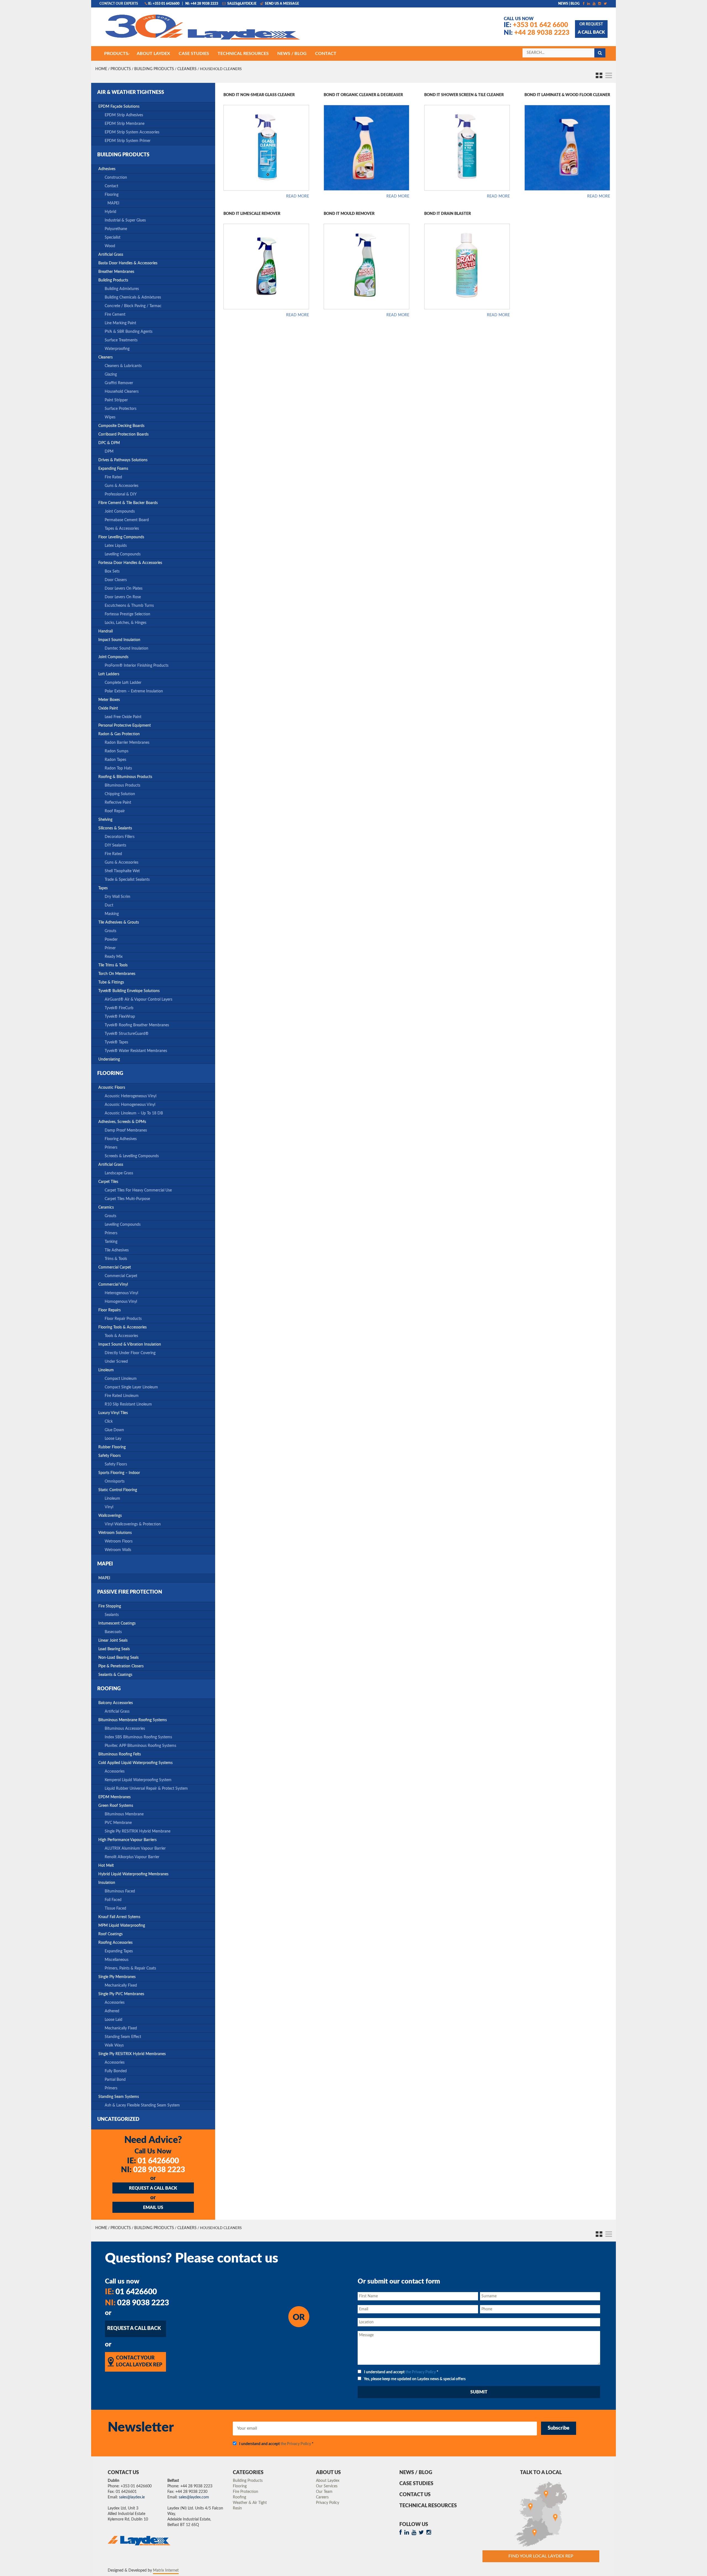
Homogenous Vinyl (121, 1302)
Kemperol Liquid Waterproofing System (138, 1780)
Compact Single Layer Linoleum (131, 1387)
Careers (322, 2497)
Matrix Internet (166, 2570)
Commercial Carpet (115, 1267)
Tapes (103, 888)
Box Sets (112, 571)
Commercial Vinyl (113, 1285)
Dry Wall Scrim (118, 897)
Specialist (113, 238)
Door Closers (116, 580)
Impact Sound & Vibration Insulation (130, 1344)
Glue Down (114, 1430)
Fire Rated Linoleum (122, 1396)
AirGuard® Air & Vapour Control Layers (139, 1000)
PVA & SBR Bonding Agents (129, 332)
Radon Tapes (115, 760)
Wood (110, 246)
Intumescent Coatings (117, 1623)
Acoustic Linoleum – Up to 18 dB (134, 1113)
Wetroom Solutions (115, 1533)
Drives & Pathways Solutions (123, 460)
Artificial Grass (111, 255)
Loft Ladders (109, 674)
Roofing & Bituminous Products (125, 777)
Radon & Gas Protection (119, 734)
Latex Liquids (116, 546)
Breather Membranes (116, 272)
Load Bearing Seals (114, 1649)
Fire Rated (113, 477)
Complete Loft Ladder (123, 683)
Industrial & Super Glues (125, 220)
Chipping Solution (120, 794)
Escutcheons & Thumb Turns (129, 606)
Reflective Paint (118, 803)
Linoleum (106, 1370)
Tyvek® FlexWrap (120, 1017)
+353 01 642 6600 (536, 25)
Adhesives (107, 169)
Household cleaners (122, 392)
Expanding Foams (113, 469)
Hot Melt (106, 1866)
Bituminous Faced (120, 1891)
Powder (111, 940)
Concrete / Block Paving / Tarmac (133, 306)
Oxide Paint (108, 708)
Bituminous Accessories (125, 1729)
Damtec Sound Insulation (126, 648)
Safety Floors (110, 1456)
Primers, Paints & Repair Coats (130, 1968)
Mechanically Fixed (121, 1986)
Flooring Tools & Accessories (122, 1327)
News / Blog (416, 2473)
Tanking (111, 1242)
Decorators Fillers (120, 837)
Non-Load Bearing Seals (118, 1658)
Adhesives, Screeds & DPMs (122, 1122)
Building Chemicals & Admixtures (133, 297)
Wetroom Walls (118, 1550)
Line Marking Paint (120, 323)
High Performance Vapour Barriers (127, 1840)
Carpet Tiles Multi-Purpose (127, 1199)
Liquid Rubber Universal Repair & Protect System (146, 1789)
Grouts (110, 931)
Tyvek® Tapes (116, 1042)
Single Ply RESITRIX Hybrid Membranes (132, 2054)
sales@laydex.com (194, 2497)
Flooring (112, 195)
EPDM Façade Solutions (119, 107)
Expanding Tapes (119, 1951)
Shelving (105, 820)
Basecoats (113, 1632)
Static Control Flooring (118, 1490)
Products (121, 69)
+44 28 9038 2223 (537, 33)
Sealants (112, 1615)
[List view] (607, 74)
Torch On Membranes (117, 974)
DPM (109, 452)
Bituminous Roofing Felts (120, 1754)
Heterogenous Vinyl (121, 1293)
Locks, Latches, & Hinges (126, 623)
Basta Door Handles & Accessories (128, 263)
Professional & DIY (121, 494)
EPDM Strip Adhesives (124, 115)
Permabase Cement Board (127, 520)
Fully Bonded (116, 2071)
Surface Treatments (121, 340)
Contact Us (415, 2495)
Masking (112, 914)
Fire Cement (115, 315)
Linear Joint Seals (113, 1641)
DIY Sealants (115, 845)
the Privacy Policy (421, 2372)
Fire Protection (246, 2492)
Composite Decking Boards (121, 426)
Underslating (109, 1059)
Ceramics (106, 1207)
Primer (110, 948)
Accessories (115, 1771)
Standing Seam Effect (123, 2037)
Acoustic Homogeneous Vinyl (130, 1105)
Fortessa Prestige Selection (127, 614)
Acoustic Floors (112, 1088)
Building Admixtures (122, 289)
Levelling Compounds (123, 554)
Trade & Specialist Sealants (127, 880)
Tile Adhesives (117, 1250)
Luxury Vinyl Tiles (113, 1413)
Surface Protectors (121, 409)
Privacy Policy (328, 2503)
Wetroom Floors (119, 1541)
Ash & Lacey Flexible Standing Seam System (142, 2105)
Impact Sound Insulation (119, 640)
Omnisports (115, 1481)
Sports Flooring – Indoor (119, 1473)
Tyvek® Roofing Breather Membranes (137, 1025)
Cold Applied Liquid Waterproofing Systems (135, 1763)
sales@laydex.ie (242, 4)
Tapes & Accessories (122, 529)
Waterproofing (117, 349)
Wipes (110, 417)
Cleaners (187, 69)
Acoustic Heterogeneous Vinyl (130, 1096)
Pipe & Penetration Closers (121, 1666)
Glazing (111, 375)
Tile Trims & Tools (113, 965)
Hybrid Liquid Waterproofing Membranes (133, 1874)
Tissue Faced (115, 1908)
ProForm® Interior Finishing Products (137, 666)
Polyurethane (116, 229)
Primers (111, 1148)
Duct (109, 905)
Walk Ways (114, 2045)
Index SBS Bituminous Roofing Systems (138, 1737)
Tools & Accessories (121, 1336)
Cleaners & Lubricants (123, 366)
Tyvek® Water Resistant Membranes (136, 1051)
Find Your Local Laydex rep (541, 2556)
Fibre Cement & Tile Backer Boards (128, 503)
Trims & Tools (116, 1259)
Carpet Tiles (108, 1182)
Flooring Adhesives (121, 1139)
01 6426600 (153, 2161)
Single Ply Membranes (117, 1977)
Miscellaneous (117, 1960)
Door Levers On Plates (124, 589)
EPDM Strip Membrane (125, 124)
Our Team (324, 2492)
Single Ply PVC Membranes (121, 1994)
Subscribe (559, 2428)
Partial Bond (115, 2080)
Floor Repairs (110, 1310)
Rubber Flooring (112, 1447)
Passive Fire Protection (130, 1592)
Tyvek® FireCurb (119, 1008)
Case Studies (416, 2484)
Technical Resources (428, 2506)
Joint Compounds (120, 511)
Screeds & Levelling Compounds (132, 1156)
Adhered (112, 2011)
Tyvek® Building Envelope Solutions (129, 991)
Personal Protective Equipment (125, 726)
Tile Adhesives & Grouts (119, 922)
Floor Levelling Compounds (121, 537)
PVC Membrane (118, 1823)
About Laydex (328, 2481)
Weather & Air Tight (250, 2503)
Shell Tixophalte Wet (122, 871)
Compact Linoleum (121, 1379)
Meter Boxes (109, 700)
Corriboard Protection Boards (123, 434)
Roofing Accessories (115, 1943)
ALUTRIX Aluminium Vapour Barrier (135, 1849)
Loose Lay (113, 1439)
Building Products (154, 69)
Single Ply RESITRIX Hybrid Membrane (138, 1831)
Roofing (109, 1689)
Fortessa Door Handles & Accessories (130, 563)
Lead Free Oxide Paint (123, 717)
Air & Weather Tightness (131, 93)
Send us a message (282, 4)
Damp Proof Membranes (126, 1130)
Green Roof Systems (116, 1806)
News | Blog (569, 4)
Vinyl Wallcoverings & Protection (133, 1524)
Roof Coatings (110, 1934)
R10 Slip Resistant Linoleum (128, 1404)
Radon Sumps (117, 751)
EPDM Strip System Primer (128, 141)
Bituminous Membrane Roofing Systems (133, 1720)
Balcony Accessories (116, 1703)
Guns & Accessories (122, 486)
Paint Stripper (116, 400)
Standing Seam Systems (119, 2097)
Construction (116, 178)
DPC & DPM (109, 443)
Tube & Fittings (111, 982)
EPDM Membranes (114, 1797)
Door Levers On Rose (123, 597)
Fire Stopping (110, 1606)
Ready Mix (114, 957)
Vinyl (109, 1507)
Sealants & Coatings (115, 1675)
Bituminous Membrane (124, 1814)
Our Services (327, 2486)
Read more (298, 196)
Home (101, 69)
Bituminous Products (122, 785)
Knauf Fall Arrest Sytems (119, 1917)
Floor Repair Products (123, 1319)
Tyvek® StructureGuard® (127, 1034)
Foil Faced (113, 1900)
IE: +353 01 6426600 (164, 4)
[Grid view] (597, 74)
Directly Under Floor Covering (130, 1353)
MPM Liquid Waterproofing (122, 1926)
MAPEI (113, 203)
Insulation (107, 1883)
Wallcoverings (110, 1516)
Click (109, 1422)
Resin (237, 2508)
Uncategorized (118, 2119)
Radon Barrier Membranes (127, 743)
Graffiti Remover (119, 383)
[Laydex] (203, 30)
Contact (111, 186)
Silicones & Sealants (115, 828)
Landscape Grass (119, 1173)
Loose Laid (114, 2020)
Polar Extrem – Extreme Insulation (134, 691)
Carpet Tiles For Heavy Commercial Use (138, 1190)
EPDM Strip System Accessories (132, 132)
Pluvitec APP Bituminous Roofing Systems (140, 1746)
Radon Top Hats (118, 768)
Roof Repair (115, 811)
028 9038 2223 (153, 2170)
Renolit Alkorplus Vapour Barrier (132, 1857)
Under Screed (116, 1362)
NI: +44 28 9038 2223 (202, 4)
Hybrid (110, 212)
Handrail (105, 631)
